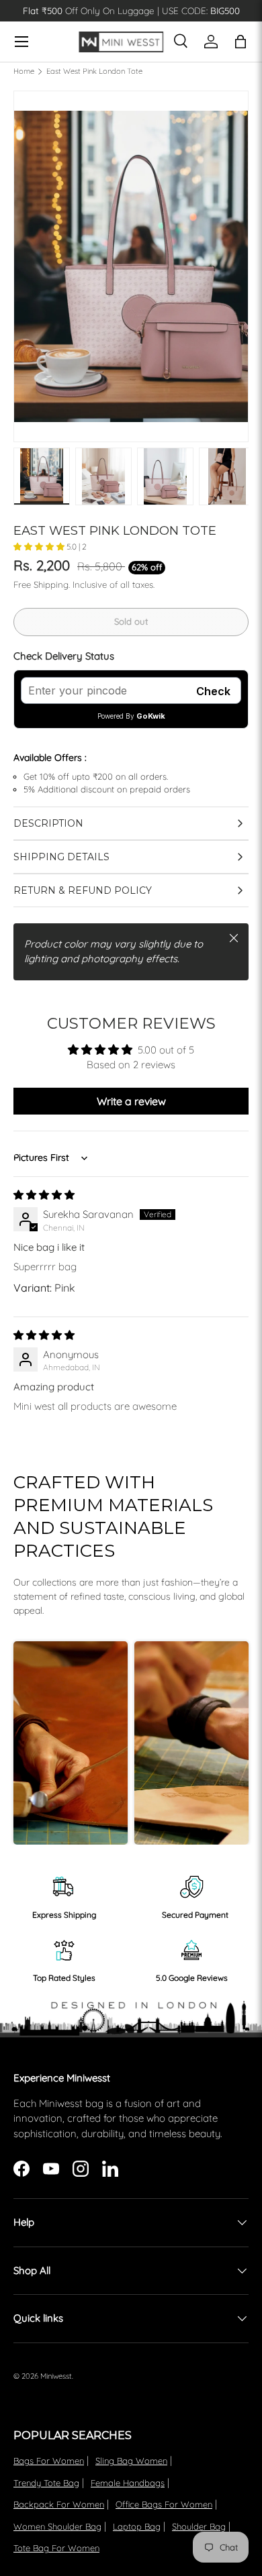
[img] (44, 1195)
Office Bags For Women (164, 2504)
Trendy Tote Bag (46, 2483)
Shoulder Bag (199, 2526)
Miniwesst (56, 2376)
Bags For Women (49, 2461)
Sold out (131, 621)
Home (24, 71)
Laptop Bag (137, 2526)
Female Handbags (128, 2483)
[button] (40, 547)
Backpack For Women (59, 2504)
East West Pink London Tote (94, 71)
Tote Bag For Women (56, 2548)
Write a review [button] (131, 1101)
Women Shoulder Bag (57, 2526)
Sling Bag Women (131, 2461)
